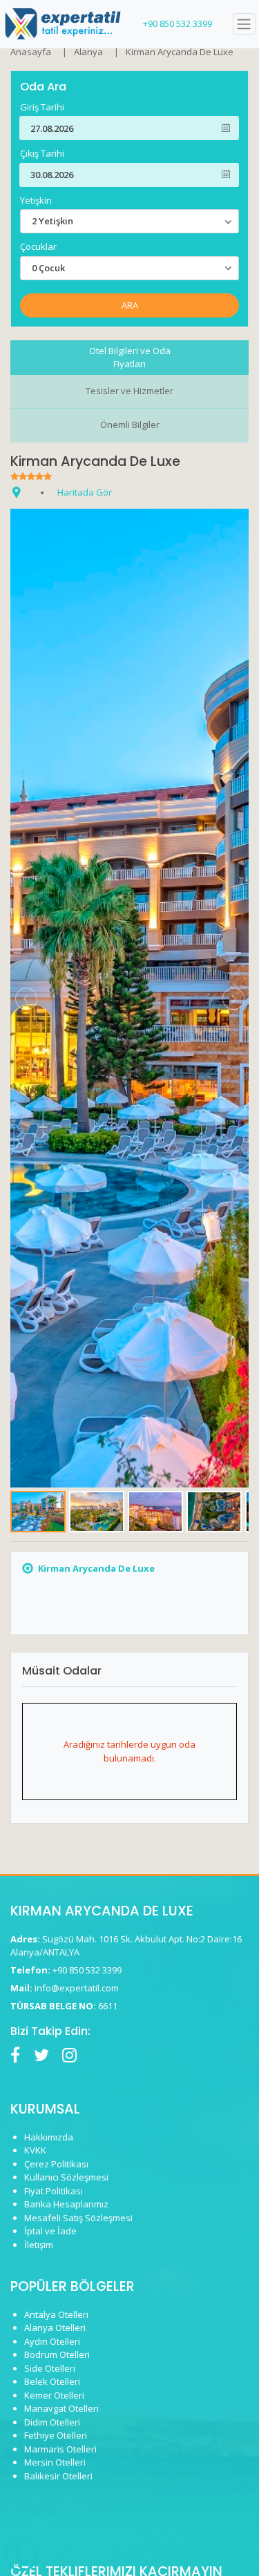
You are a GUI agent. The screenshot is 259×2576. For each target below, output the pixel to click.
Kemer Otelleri (54, 2395)
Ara (130, 305)
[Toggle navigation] (244, 25)
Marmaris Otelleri (60, 2449)
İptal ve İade (50, 2231)
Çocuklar (38, 247)
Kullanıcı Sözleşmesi (66, 2177)
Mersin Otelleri (55, 2462)
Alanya (88, 52)
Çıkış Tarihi (42, 154)
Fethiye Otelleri (56, 2435)
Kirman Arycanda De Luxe (180, 52)
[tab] (129, 358)
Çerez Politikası (56, 2164)
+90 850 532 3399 (178, 23)
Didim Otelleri (52, 2422)
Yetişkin (36, 201)
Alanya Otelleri (55, 2328)
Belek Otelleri (52, 2381)
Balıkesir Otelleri (58, 2476)
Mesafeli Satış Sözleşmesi (78, 2218)
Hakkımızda (49, 2137)
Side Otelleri (50, 2368)
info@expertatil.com (77, 1988)
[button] (26, 998)
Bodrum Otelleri (57, 2354)
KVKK (35, 2150)
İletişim (39, 2245)
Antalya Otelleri (56, 2314)
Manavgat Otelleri (61, 2408)
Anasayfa (31, 52)
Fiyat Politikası (54, 2191)
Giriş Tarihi (42, 107)
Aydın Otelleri (52, 2341)
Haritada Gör (85, 492)
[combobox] (129, 221)
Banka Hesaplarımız (66, 2204)
